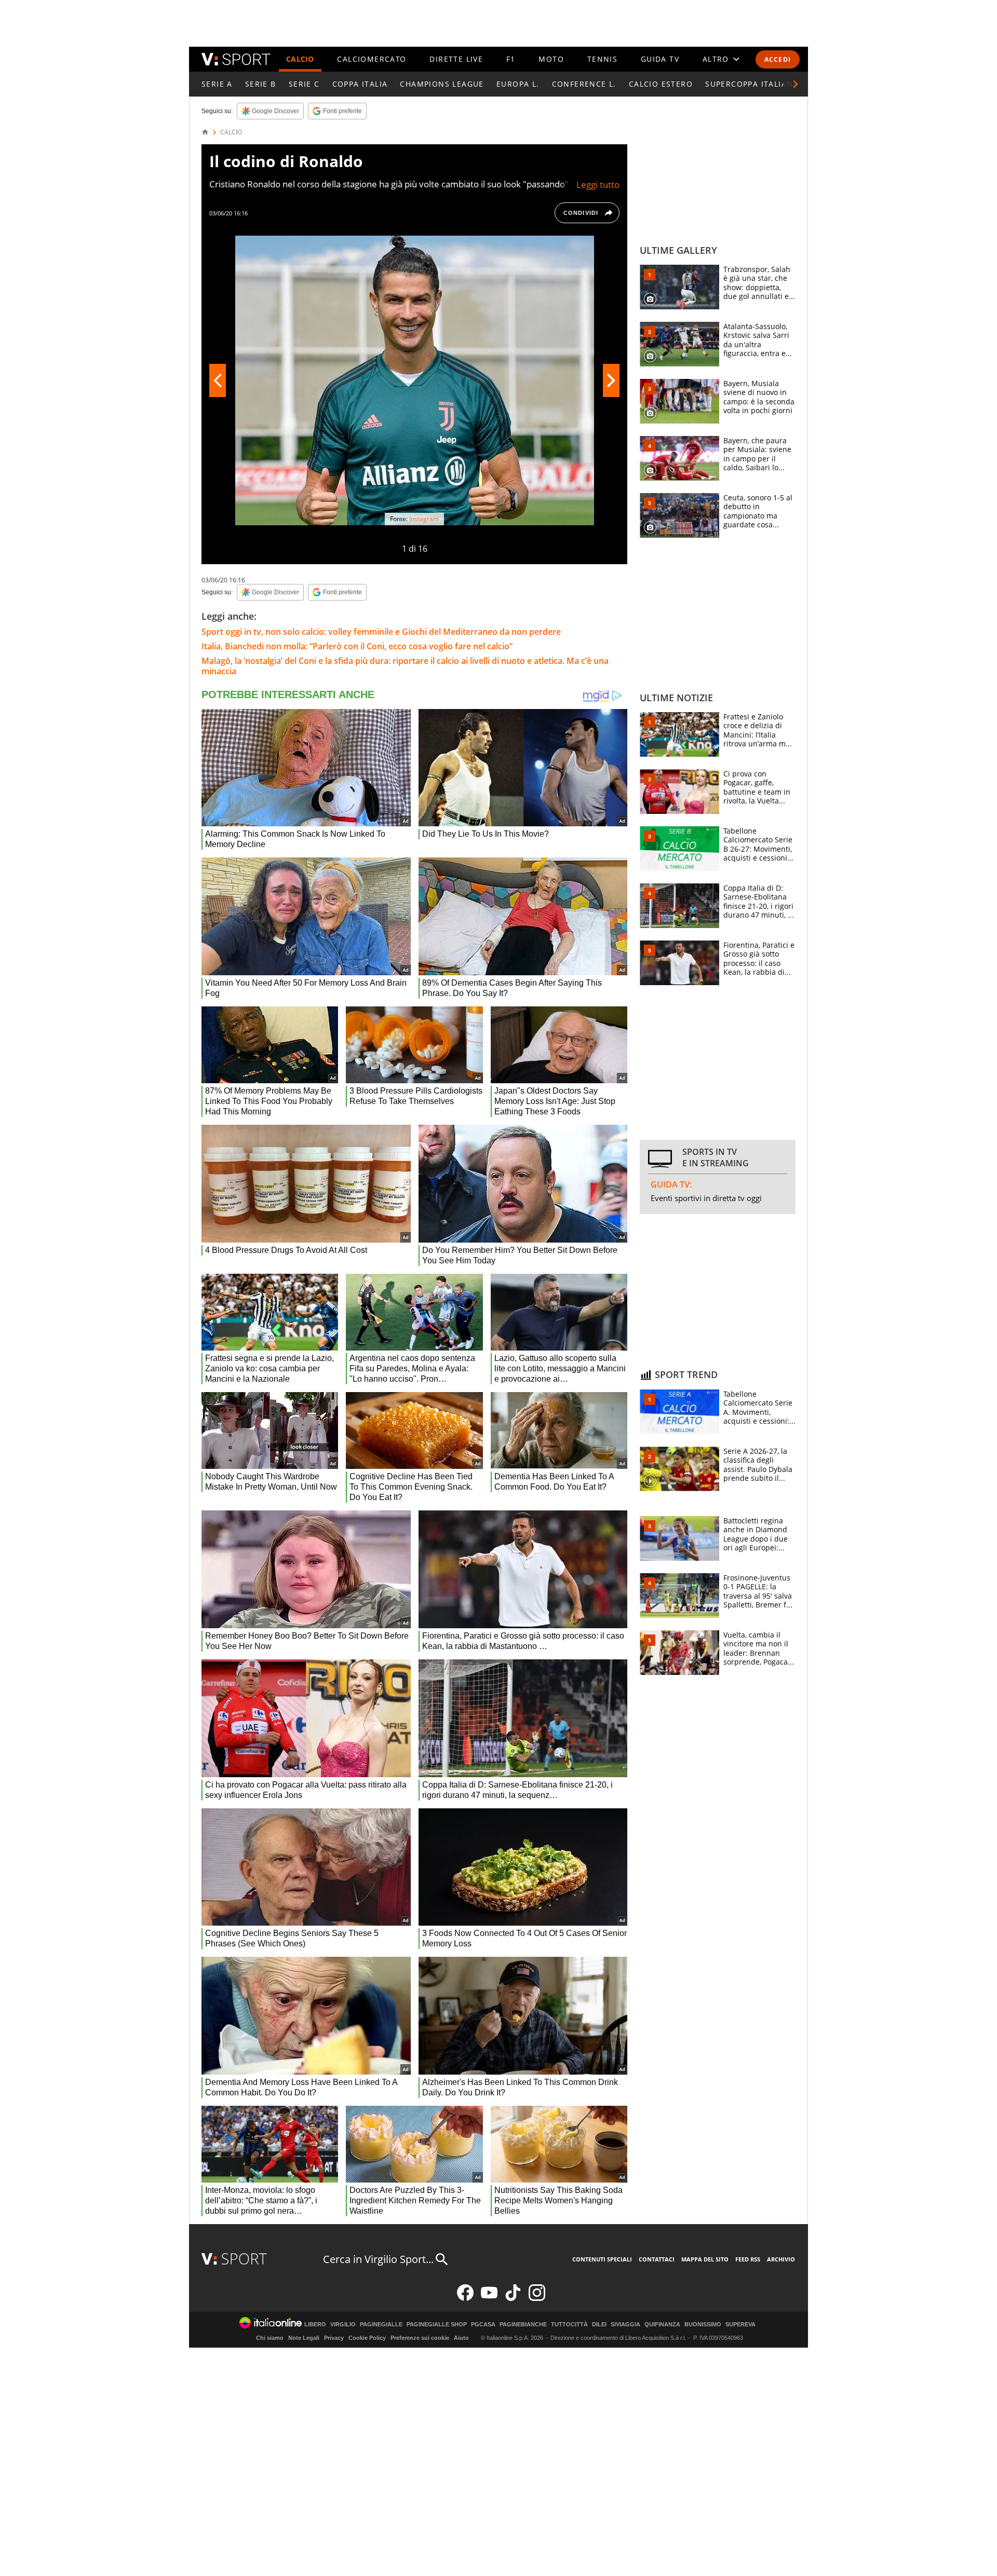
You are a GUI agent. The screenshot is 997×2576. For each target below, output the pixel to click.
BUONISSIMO (703, 2325)
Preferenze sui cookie (420, 2338)
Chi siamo (270, 2338)
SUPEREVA (740, 2325)
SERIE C (304, 84)
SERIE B (261, 84)
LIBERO (315, 2325)
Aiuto (461, 2338)
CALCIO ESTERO (661, 84)
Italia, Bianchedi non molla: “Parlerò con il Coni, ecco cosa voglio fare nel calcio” (357, 646)
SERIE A (217, 84)
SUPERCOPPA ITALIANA (752, 84)
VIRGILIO (343, 2325)
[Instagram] (537, 2299)
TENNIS (602, 59)
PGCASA (483, 2325)
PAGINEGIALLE (381, 2325)
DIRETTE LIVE (456, 59)
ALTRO (716, 59)
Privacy (334, 2338)
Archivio (781, 2259)
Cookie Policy (367, 2338)
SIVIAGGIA (625, 2325)
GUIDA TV (660, 59)
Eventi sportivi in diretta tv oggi (706, 1198)
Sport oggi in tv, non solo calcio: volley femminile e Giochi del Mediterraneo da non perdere (381, 632)
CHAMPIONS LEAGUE (442, 84)
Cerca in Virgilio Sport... (378, 2259)
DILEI (599, 2325)
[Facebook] (465, 2299)
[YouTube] (489, 2299)
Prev (218, 380)
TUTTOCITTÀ (569, 2325)
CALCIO (300, 59)
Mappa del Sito (705, 2259)
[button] (796, 84)
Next (611, 380)
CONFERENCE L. (584, 84)
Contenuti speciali (602, 2259)
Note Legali (304, 2338)
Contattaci (657, 2259)
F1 (511, 59)
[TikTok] (513, 2299)
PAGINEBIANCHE (523, 2325)
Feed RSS (748, 2259)
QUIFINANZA (662, 2325)
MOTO (551, 59)
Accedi (778, 59)
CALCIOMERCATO (372, 59)
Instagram (424, 519)
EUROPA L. (518, 84)
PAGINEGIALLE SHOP (437, 2325)
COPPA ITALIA (360, 84)
